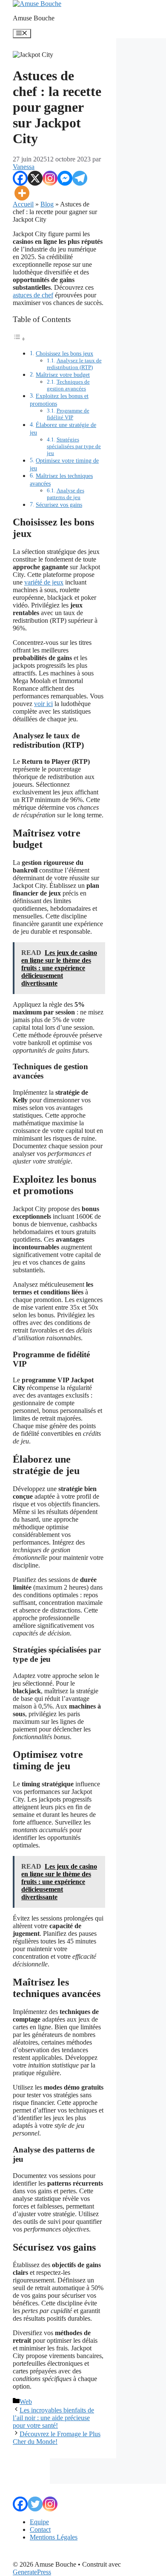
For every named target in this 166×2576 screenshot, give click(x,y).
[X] (35, 178)
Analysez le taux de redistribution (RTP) (74, 364)
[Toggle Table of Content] (19, 339)
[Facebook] (20, 178)
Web (26, 2402)
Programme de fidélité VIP (68, 414)
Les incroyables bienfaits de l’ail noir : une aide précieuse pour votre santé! (53, 2418)
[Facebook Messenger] (65, 178)
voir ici (43, 704)
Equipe (39, 2522)
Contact (40, 2529)
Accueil (23, 204)
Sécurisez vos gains (59, 505)
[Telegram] (80, 178)
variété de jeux (44, 582)
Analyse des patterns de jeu (66, 494)
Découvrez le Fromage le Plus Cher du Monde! (57, 2438)
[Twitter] (35, 2504)
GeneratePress (32, 2572)
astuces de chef (33, 295)
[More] (22, 193)
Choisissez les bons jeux (64, 353)
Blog (47, 204)
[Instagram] (50, 178)
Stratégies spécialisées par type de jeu (74, 446)
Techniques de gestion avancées (68, 385)
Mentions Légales (54, 2537)
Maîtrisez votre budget (63, 375)
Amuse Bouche (34, 18)
